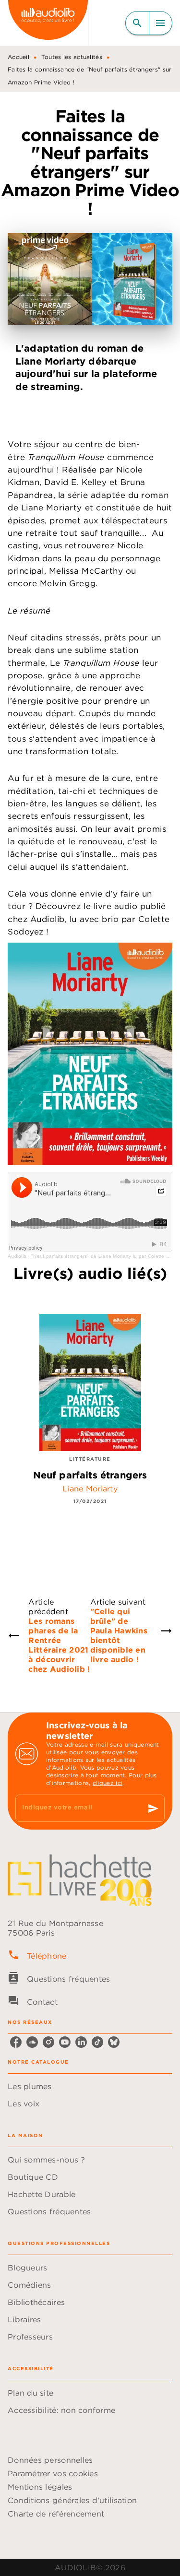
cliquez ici (108, 1783)
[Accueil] (48, 23)
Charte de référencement (56, 2514)
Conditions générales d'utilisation (72, 2500)
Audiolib (17, 1256)
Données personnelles (50, 2460)
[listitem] (16, 2042)
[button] (90, 2086)
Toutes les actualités (72, 57)
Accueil (18, 57)
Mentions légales (40, 2487)
